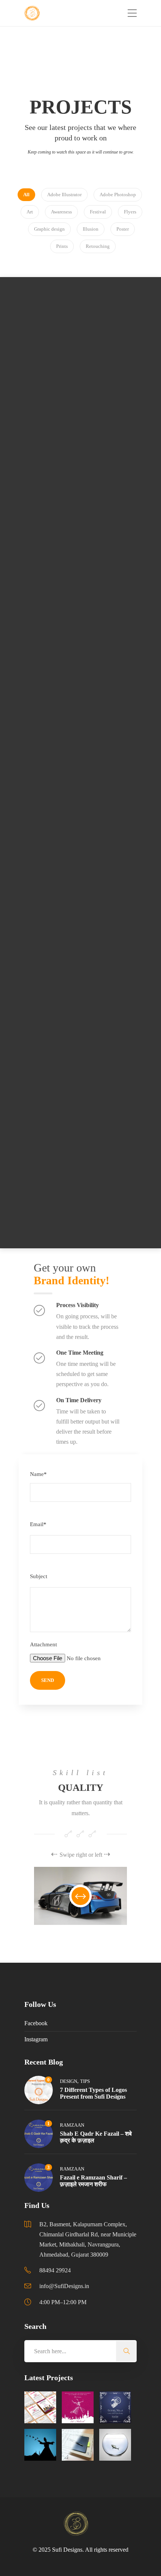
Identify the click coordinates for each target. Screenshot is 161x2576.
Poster (103, 883)
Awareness (88, 332)
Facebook (36, 2023)
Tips (85, 2081)
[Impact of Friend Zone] (115, 2445)
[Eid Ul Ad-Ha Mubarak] (115, 2407)
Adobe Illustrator (63, 728)
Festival (101, 873)
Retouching (120, 332)
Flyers (40, 1159)
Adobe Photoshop (48, 332)
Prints (122, 1159)
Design (69, 2081)
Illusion (113, 728)
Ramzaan (72, 2125)
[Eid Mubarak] (78, 2407)
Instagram (36, 2039)
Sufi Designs (67, 2550)
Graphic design (71, 1159)
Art (104, 464)
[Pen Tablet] (78, 2445)
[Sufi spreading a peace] (40, 2445)
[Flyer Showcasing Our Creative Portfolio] (40, 2407)
